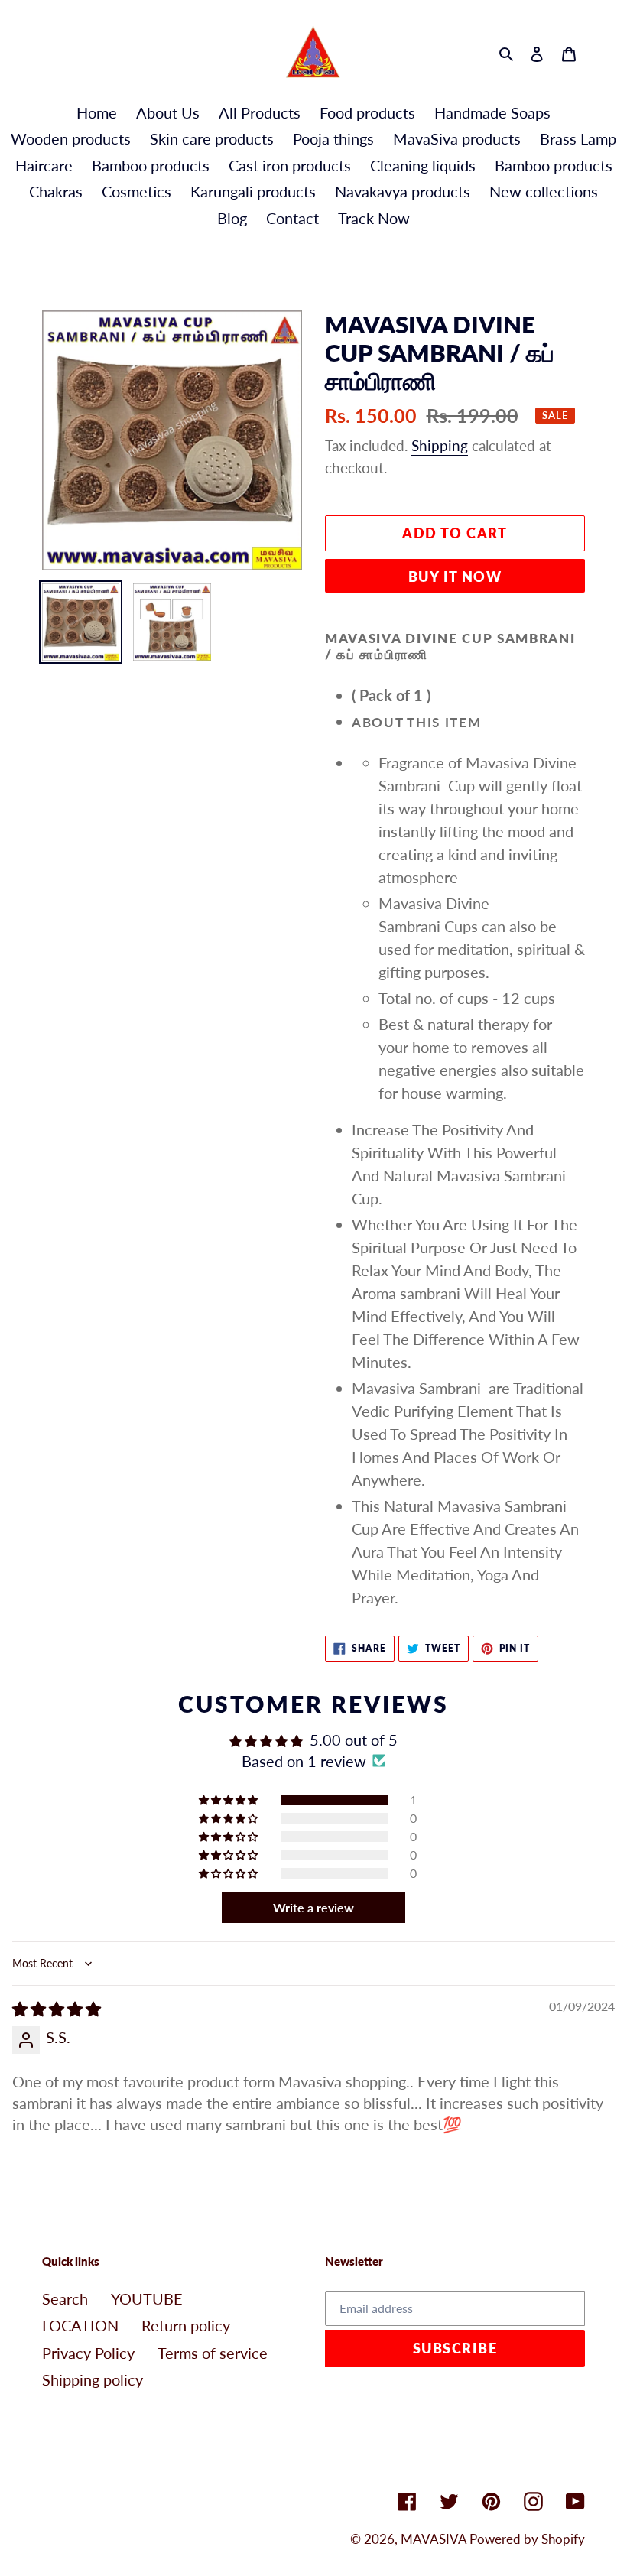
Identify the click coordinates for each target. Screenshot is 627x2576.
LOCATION (80, 2325)
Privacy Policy (88, 2353)
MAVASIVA (435, 2539)
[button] (229, 1800)
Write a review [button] (313, 1907)
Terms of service (213, 2353)
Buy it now (455, 577)
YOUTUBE (147, 2298)
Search (65, 2298)
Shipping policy (93, 2379)
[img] (57, 2009)
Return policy (186, 2325)
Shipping (440, 445)
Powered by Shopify (527, 2539)
